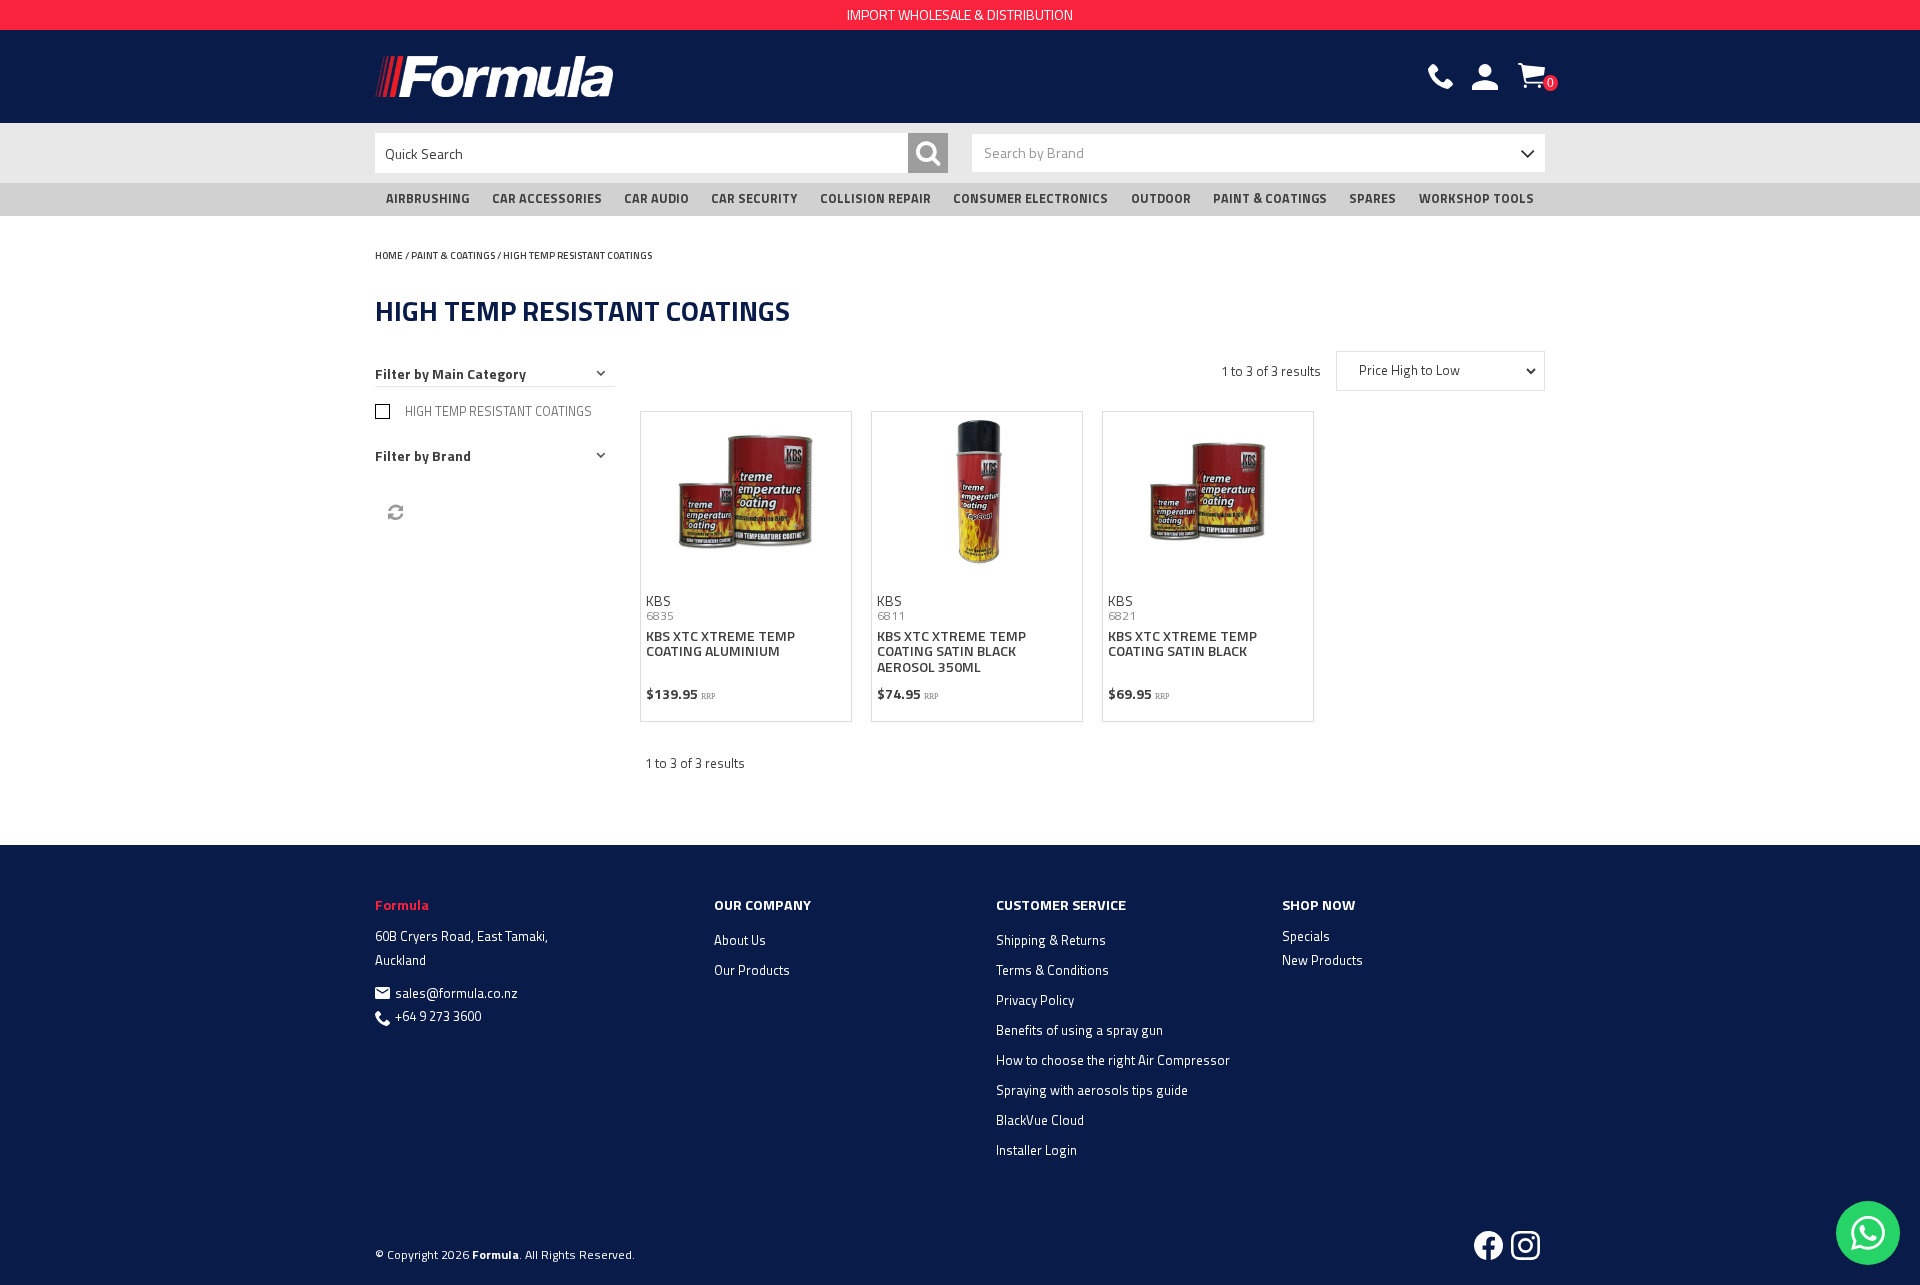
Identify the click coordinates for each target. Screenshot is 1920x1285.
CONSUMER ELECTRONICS (1030, 198)
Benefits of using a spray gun (1079, 1030)
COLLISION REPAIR (875, 198)
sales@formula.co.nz (456, 993)
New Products (1322, 960)
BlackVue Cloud (1040, 1120)
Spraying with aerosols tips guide (1092, 1090)
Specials (1306, 936)
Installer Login (1036, 1150)
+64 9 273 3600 (438, 1016)
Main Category (479, 373)
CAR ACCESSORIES (547, 198)
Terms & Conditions (1052, 970)
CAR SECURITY (754, 198)
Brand (451, 455)
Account (1485, 77)
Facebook (1488, 1245)
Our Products (752, 970)
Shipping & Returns (1051, 940)
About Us (740, 940)
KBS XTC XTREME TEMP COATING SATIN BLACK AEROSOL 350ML (951, 651)
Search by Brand (1034, 152)
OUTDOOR (1161, 198)
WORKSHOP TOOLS (1476, 198)
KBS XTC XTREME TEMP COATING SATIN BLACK (1182, 643)
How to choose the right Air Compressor (1113, 1060)
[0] (1531, 75)
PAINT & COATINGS (1270, 198)
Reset (394, 513)
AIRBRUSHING (427, 198)
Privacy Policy (1035, 1000)
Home (389, 255)
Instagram (1525, 1245)
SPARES (1372, 198)
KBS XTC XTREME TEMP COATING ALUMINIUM (720, 643)
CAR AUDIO (656, 198)
